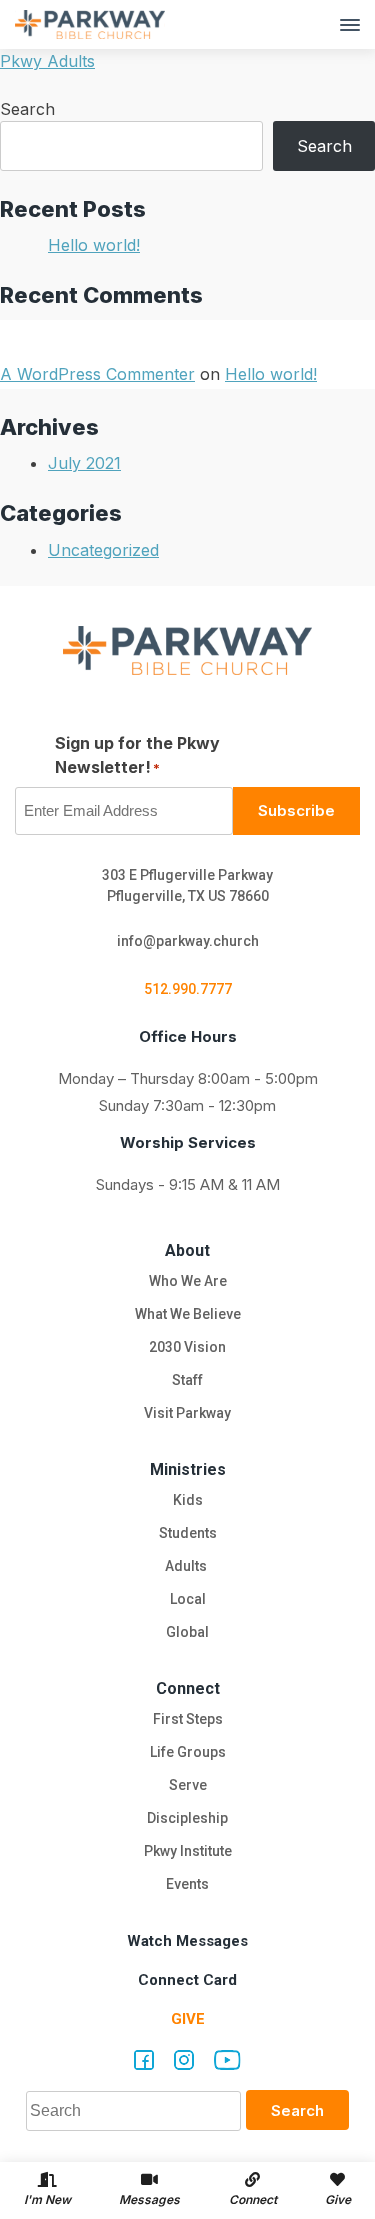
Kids (188, 1500)
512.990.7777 (188, 989)
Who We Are (188, 1281)
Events (187, 1884)
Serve (188, 1785)
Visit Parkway (187, 1413)
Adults (187, 1566)
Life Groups (188, 1752)
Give (188, 2019)
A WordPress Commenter (97, 374)
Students (188, 1533)
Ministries (188, 1469)
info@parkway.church (188, 941)
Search (27, 109)
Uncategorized (103, 550)
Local (188, 1599)
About (187, 1250)
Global (187, 1632)
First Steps (188, 1719)
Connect (188, 1688)
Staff (187, 1380)
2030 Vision (187, 1347)
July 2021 (84, 463)
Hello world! (94, 245)
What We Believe (188, 1314)
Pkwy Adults (47, 61)
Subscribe (296, 810)
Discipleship (187, 1818)
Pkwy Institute (188, 1851)
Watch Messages (187, 1941)
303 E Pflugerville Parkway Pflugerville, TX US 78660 (187, 885)
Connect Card (187, 1980)
